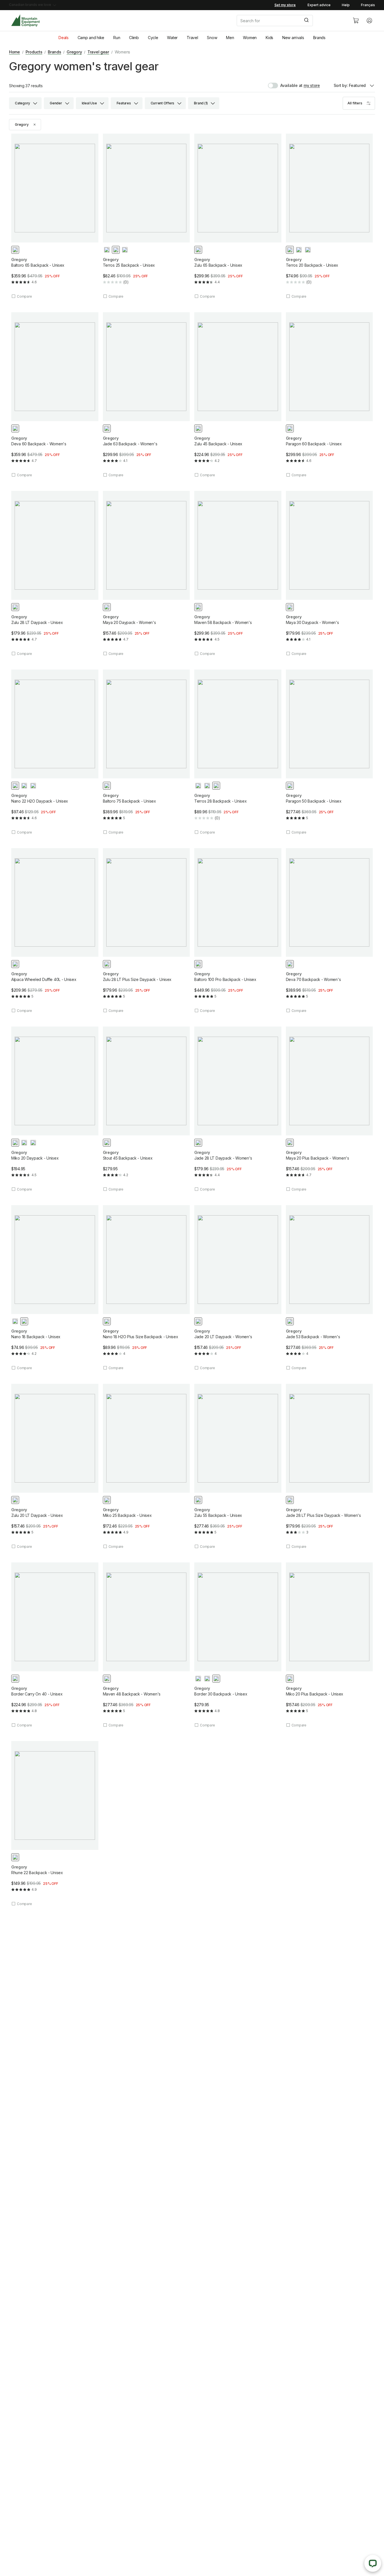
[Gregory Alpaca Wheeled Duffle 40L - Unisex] (55, 931)
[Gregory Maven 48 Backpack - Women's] (146, 1645)
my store (312, 85)
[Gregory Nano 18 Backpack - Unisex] (55, 1288)
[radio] (15, 250)
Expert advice (319, 5)
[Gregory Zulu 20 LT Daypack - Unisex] (55, 1466)
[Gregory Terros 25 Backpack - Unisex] (146, 216)
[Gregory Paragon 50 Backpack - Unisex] (329, 752)
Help (346, 5)
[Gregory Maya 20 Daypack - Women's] (146, 573)
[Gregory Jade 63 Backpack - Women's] (146, 395)
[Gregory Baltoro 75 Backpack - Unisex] (146, 752)
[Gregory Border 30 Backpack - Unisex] (238, 1645)
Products (34, 52)
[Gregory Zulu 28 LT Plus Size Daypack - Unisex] (146, 931)
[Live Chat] (373, 2563)
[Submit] (306, 21)
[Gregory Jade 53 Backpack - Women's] (329, 1288)
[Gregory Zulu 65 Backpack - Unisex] (238, 216)
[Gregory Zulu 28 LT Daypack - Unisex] (55, 573)
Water (172, 38)
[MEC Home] (25, 21)
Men (230, 38)
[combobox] (290, 21)
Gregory (74, 52)
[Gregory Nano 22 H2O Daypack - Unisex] (55, 752)
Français (368, 5)
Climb (134, 38)
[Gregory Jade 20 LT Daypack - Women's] (238, 1288)
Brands (319, 38)
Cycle (153, 38)
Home (14, 52)
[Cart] (356, 21)
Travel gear (98, 52)
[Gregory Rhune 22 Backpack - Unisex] (55, 1824)
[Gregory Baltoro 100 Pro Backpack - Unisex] (238, 931)
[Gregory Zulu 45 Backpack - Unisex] (238, 395)
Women (250, 38)
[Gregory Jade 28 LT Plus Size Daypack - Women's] (329, 1466)
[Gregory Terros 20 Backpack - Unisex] (329, 216)
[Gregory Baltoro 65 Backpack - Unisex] (55, 216)
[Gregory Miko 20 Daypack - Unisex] (55, 1109)
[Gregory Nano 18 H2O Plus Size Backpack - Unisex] (146, 1288)
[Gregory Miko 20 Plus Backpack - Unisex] (329, 1645)
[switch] (285, 86)
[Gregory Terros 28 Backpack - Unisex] (238, 752)
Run (117, 38)
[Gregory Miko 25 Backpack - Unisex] (146, 1466)
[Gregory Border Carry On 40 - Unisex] (55, 1645)
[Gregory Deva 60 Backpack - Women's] (55, 395)
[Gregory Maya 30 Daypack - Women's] (329, 573)
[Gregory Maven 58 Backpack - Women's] (238, 573)
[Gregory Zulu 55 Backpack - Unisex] (238, 1466)
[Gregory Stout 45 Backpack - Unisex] (146, 1109)
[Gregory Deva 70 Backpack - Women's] (329, 931)
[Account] (369, 21)
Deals (64, 38)
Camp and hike (91, 38)
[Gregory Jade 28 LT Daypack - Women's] (238, 1109)
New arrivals (293, 38)
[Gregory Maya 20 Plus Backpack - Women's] (329, 1109)
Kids (269, 38)
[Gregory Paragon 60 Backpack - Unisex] (329, 395)
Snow (212, 38)
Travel (192, 38)
